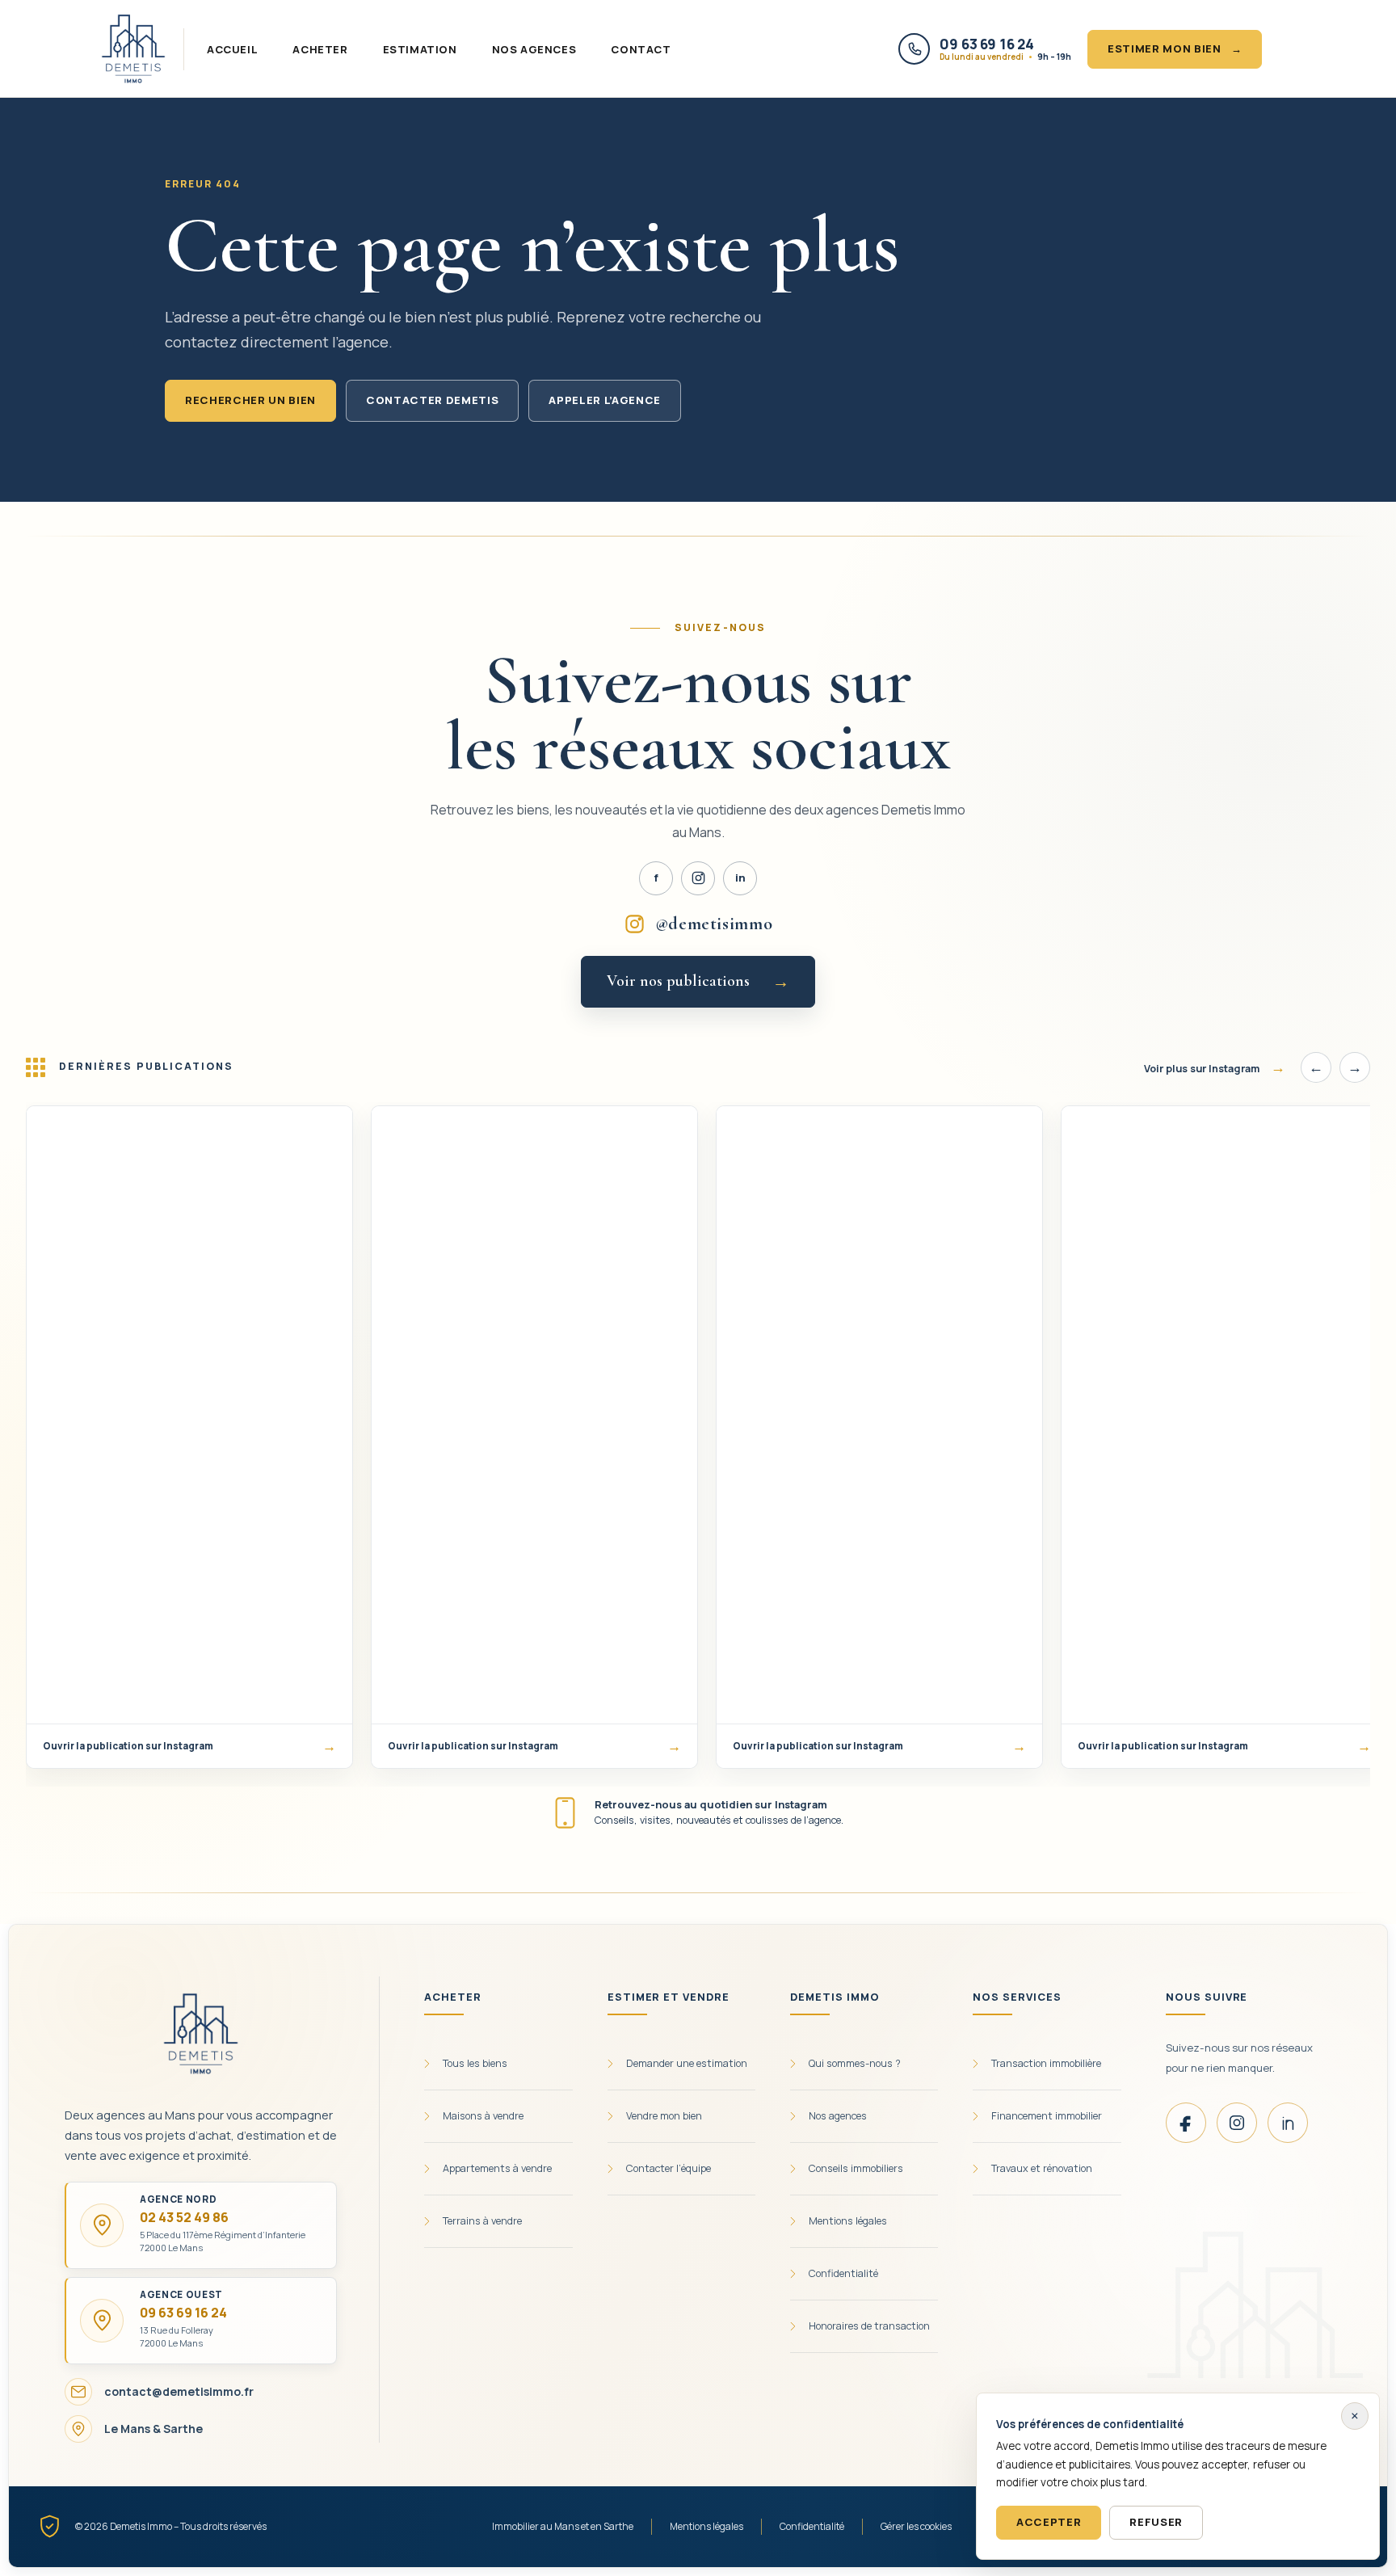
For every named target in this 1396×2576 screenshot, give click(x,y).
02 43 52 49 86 (184, 2217)
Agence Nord (178, 2199)
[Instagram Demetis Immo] (698, 878)
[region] (698, 1444)
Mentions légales (706, 2526)
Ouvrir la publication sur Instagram (189, 1746)
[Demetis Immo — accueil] (133, 49)
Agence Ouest (181, 2295)
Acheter (320, 49)
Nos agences (534, 49)
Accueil (232, 49)
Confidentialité (812, 2526)
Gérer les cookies (916, 2526)
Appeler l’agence (605, 400)
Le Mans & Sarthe (153, 2429)
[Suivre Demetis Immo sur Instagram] (1237, 2123)
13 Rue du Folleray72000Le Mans (177, 2336)
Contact (641, 49)
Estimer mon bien (1175, 48)
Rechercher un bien (250, 400)
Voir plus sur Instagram (1215, 1067)
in (740, 878)
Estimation (420, 49)
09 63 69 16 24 (183, 2313)
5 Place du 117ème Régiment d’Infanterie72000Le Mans (223, 2241)
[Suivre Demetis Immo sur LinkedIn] (1288, 2123)
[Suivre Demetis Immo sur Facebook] (1186, 2123)
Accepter (1049, 2522)
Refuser (1156, 2522)
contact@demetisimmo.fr (179, 2391)
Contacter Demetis (432, 400)
